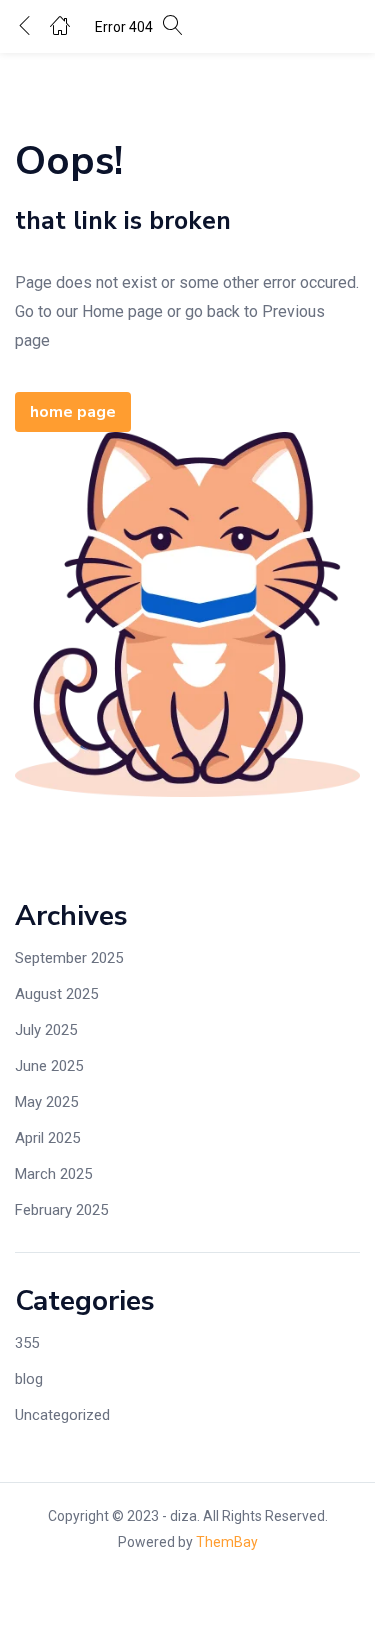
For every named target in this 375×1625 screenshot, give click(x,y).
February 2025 (61, 1210)
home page (73, 412)
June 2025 (49, 1066)
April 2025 (47, 1138)
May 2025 (46, 1102)
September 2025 (69, 958)
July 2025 (46, 1030)
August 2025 (56, 994)
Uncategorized (62, 1415)
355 (27, 1343)
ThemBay (227, 1542)
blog (29, 1379)
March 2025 (53, 1174)
